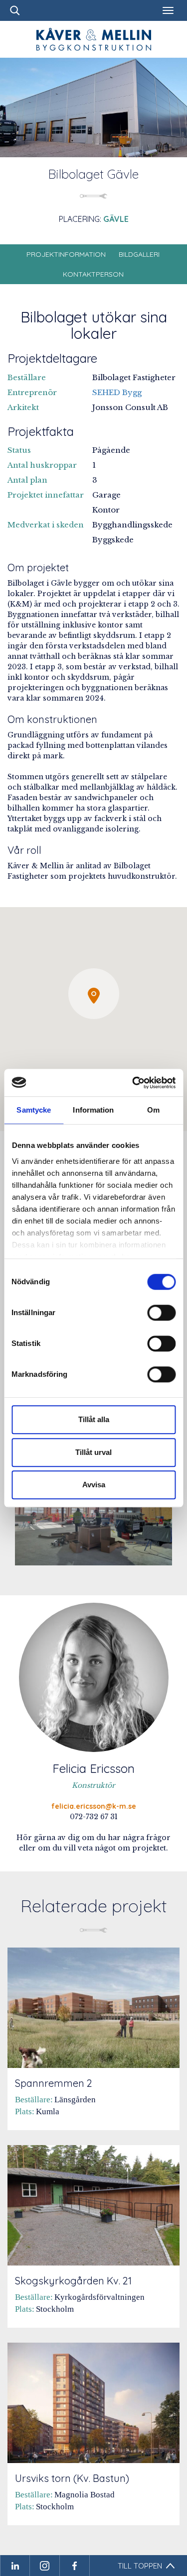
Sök (15, 10)
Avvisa (94, 1485)
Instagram (45, 2566)
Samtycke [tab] (34, 1110)
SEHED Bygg (117, 392)
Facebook (75, 2566)
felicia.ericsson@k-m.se (94, 1806)
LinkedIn (15, 2566)
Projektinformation (66, 254)
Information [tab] (93, 1110)
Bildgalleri (139, 254)
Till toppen (140, 2566)
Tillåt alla (94, 1419)
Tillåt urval (93, 1452)
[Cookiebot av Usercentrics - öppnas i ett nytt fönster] (133, 1083)
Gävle (116, 219)
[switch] (161, 1313)
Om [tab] (153, 1110)
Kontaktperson (93, 274)
